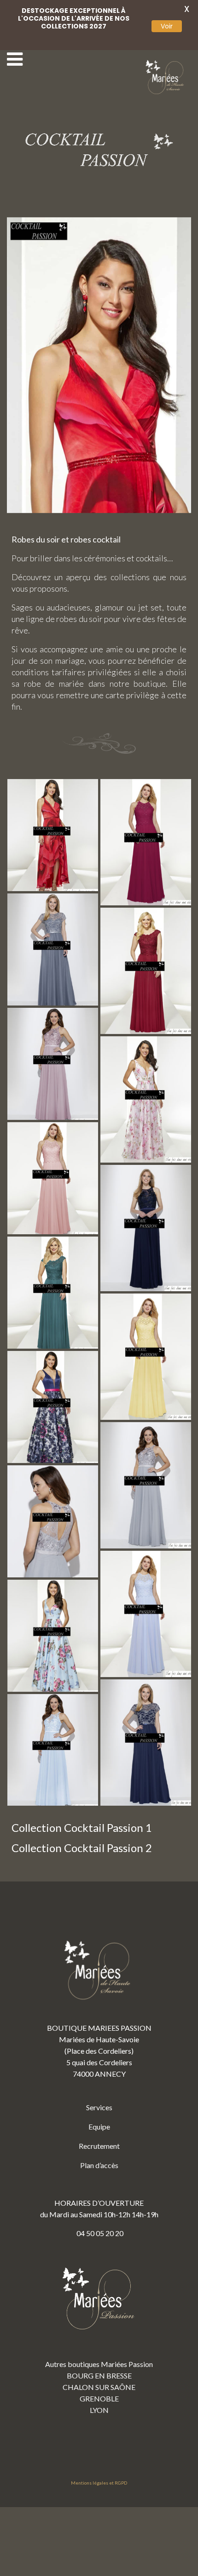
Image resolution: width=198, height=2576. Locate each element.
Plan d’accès (99, 2165)
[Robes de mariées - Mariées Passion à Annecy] (166, 77)
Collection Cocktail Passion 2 (82, 1848)
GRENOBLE (99, 2398)
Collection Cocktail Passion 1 (82, 1827)
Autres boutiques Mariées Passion (99, 2364)
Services (99, 2107)
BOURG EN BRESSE (99, 2375)
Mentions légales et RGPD (99, 2483)
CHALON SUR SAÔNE (99, 2387)
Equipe (99, 2127)
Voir (167, 26)
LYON (99, 2410)
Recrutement (99, 2146)
